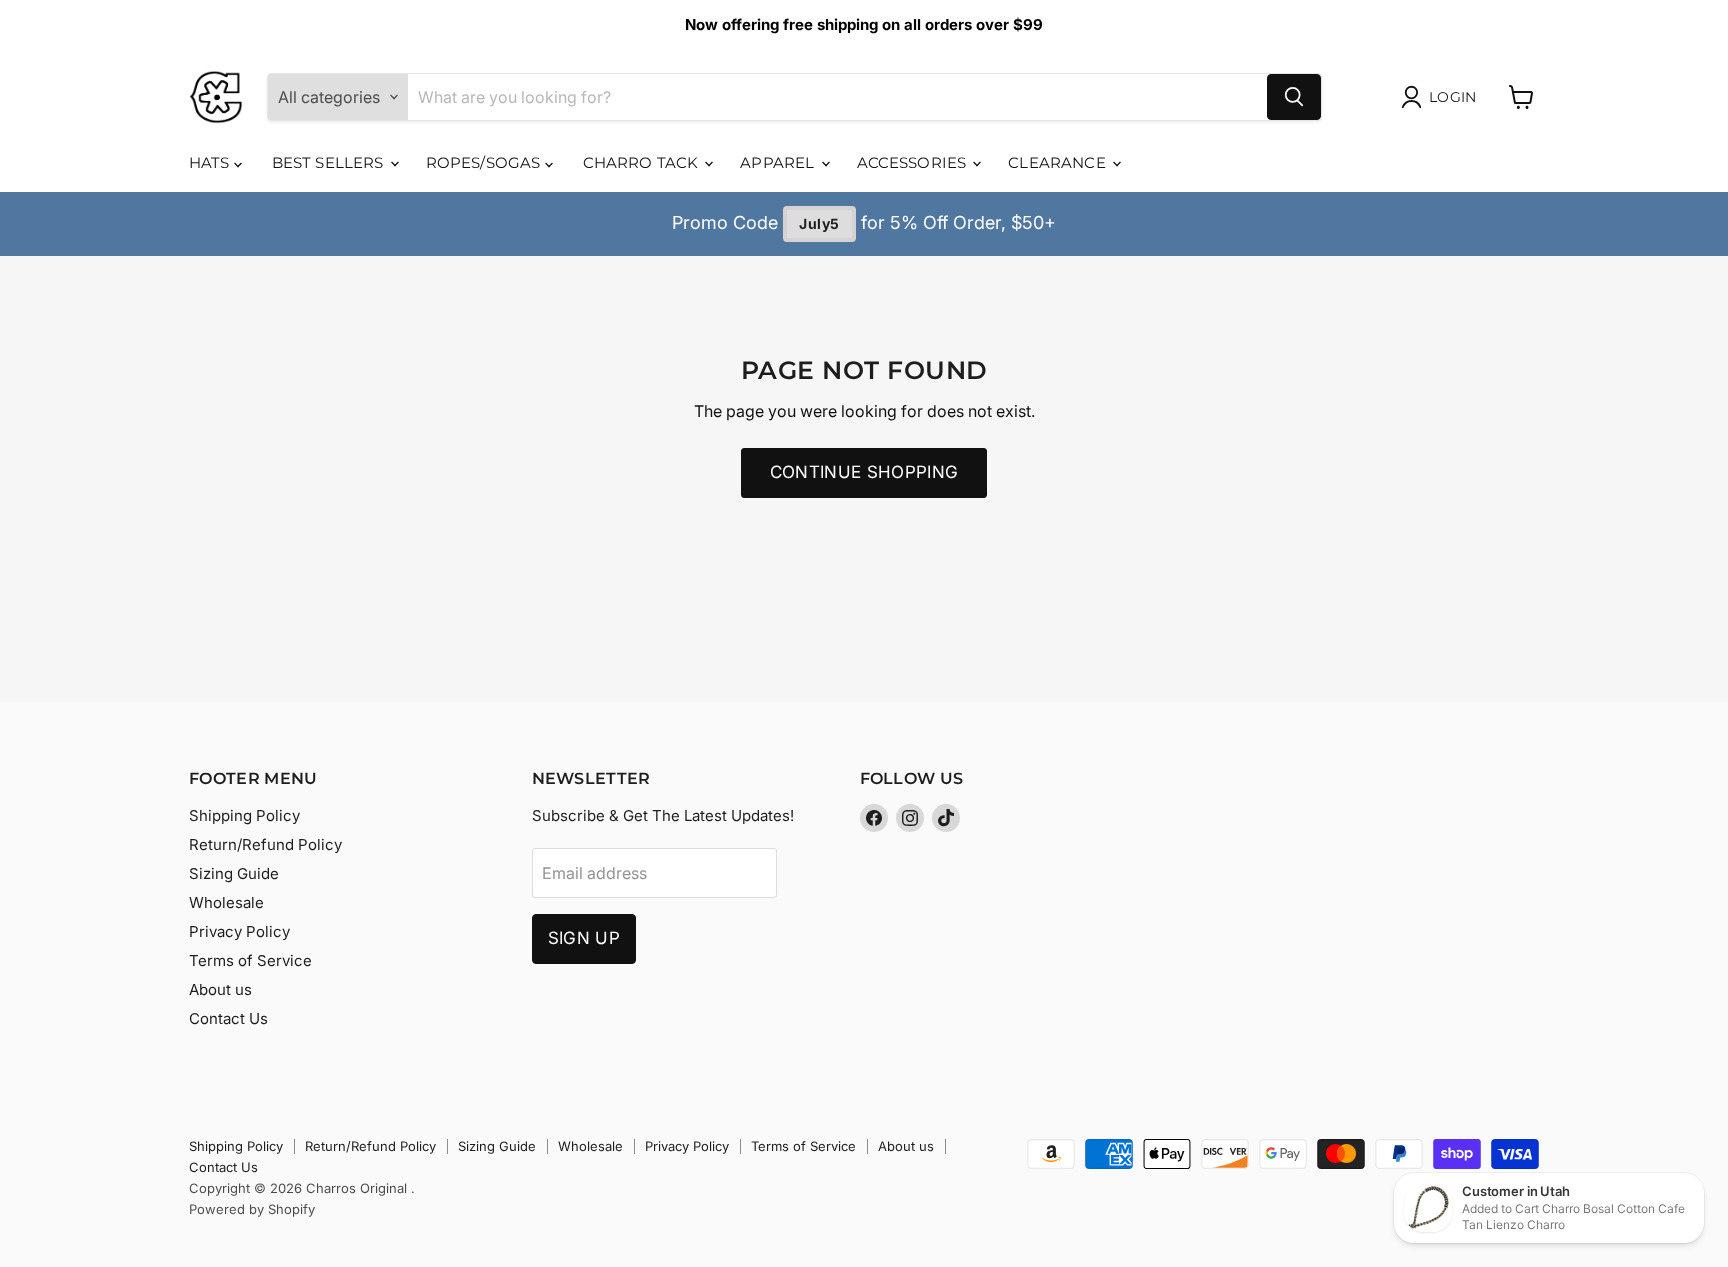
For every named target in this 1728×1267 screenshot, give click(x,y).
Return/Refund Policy (265, 844)
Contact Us (228, 1018)
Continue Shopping (864, 472)
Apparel (779, 162)
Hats (211, 162)
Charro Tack (643, 162)
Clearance (1059, 162)
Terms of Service (250, 960)
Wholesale (226, 902)
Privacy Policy (239, 931)
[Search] (1294, 97)
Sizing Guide (234, 873)
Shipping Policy (244, 815)
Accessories (914, 162)
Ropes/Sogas (485, 162)
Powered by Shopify (252, 1209)
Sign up (584, 938)
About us (220, 989)
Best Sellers (330, 162)
